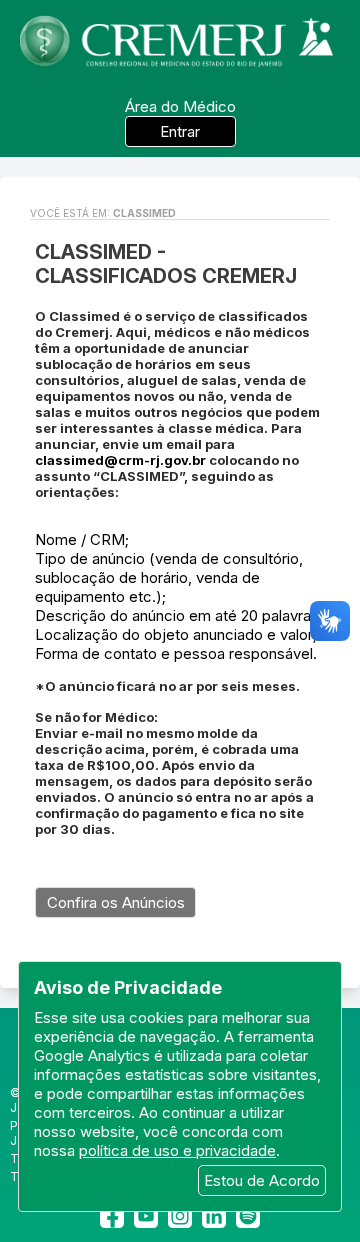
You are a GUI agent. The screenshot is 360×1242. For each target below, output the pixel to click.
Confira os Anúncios (116, 902)
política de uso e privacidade (177, 1150)
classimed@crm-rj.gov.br (120, 460)
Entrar (180, 131)
